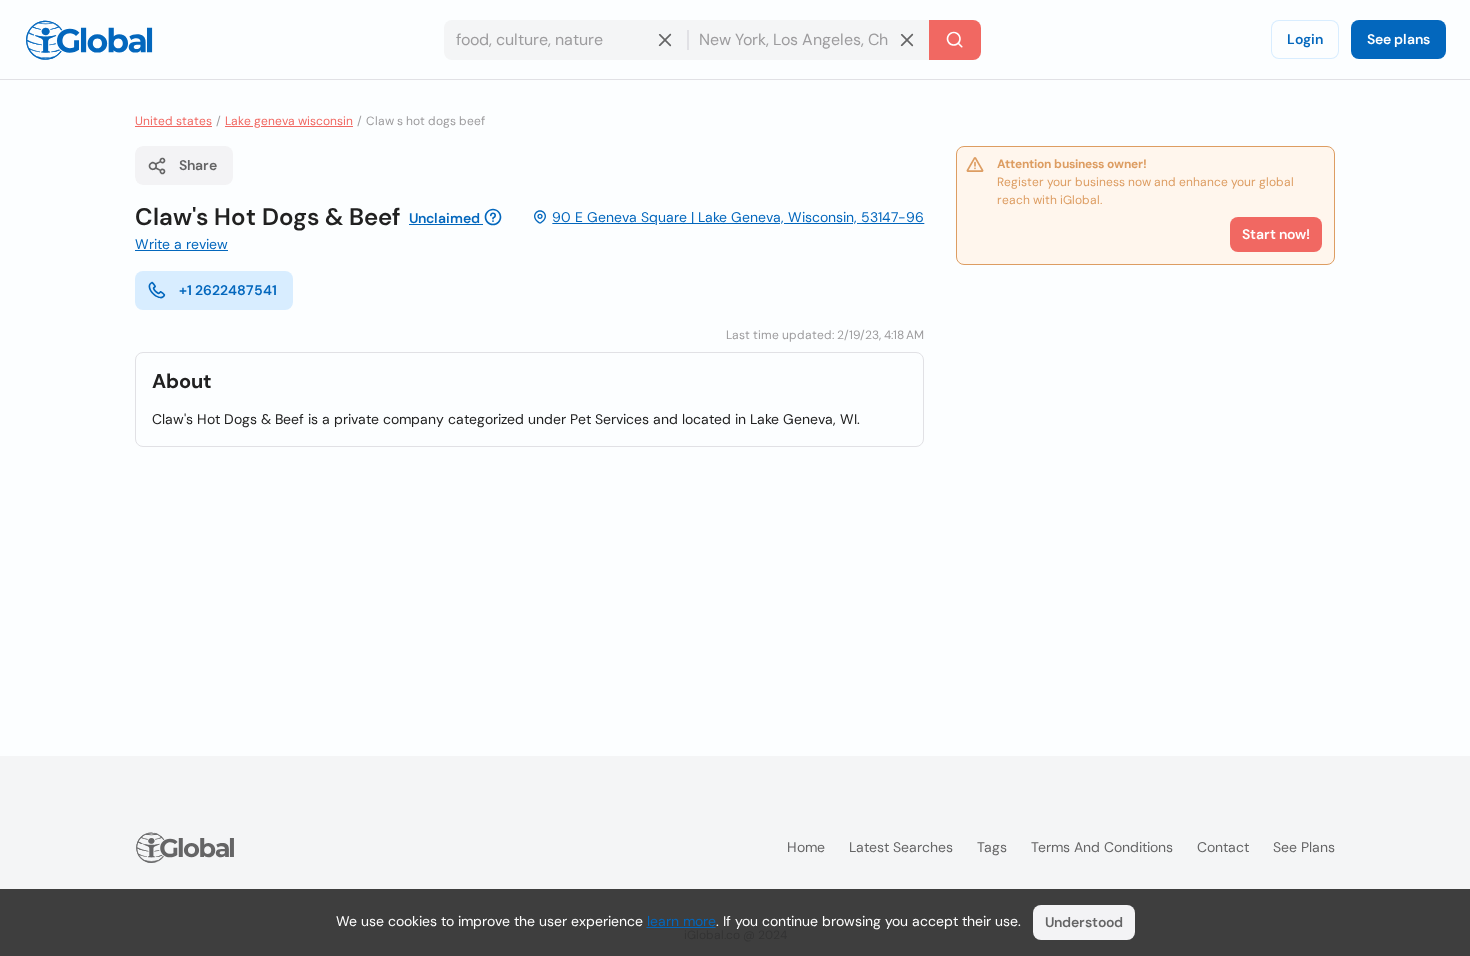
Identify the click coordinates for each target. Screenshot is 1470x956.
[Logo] (89, 40)
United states (173, 121)
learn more (681, 921)
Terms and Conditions (1102, 847)
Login (1305, 39)
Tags (992, 847)
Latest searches (901, 847)
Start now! (1276, 234)
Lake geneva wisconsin (289, 121)
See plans (1398, 39)
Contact (1223, 847)
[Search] (955, 40)
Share (198, 165)
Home (806, 847)
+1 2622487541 (228, 290)
